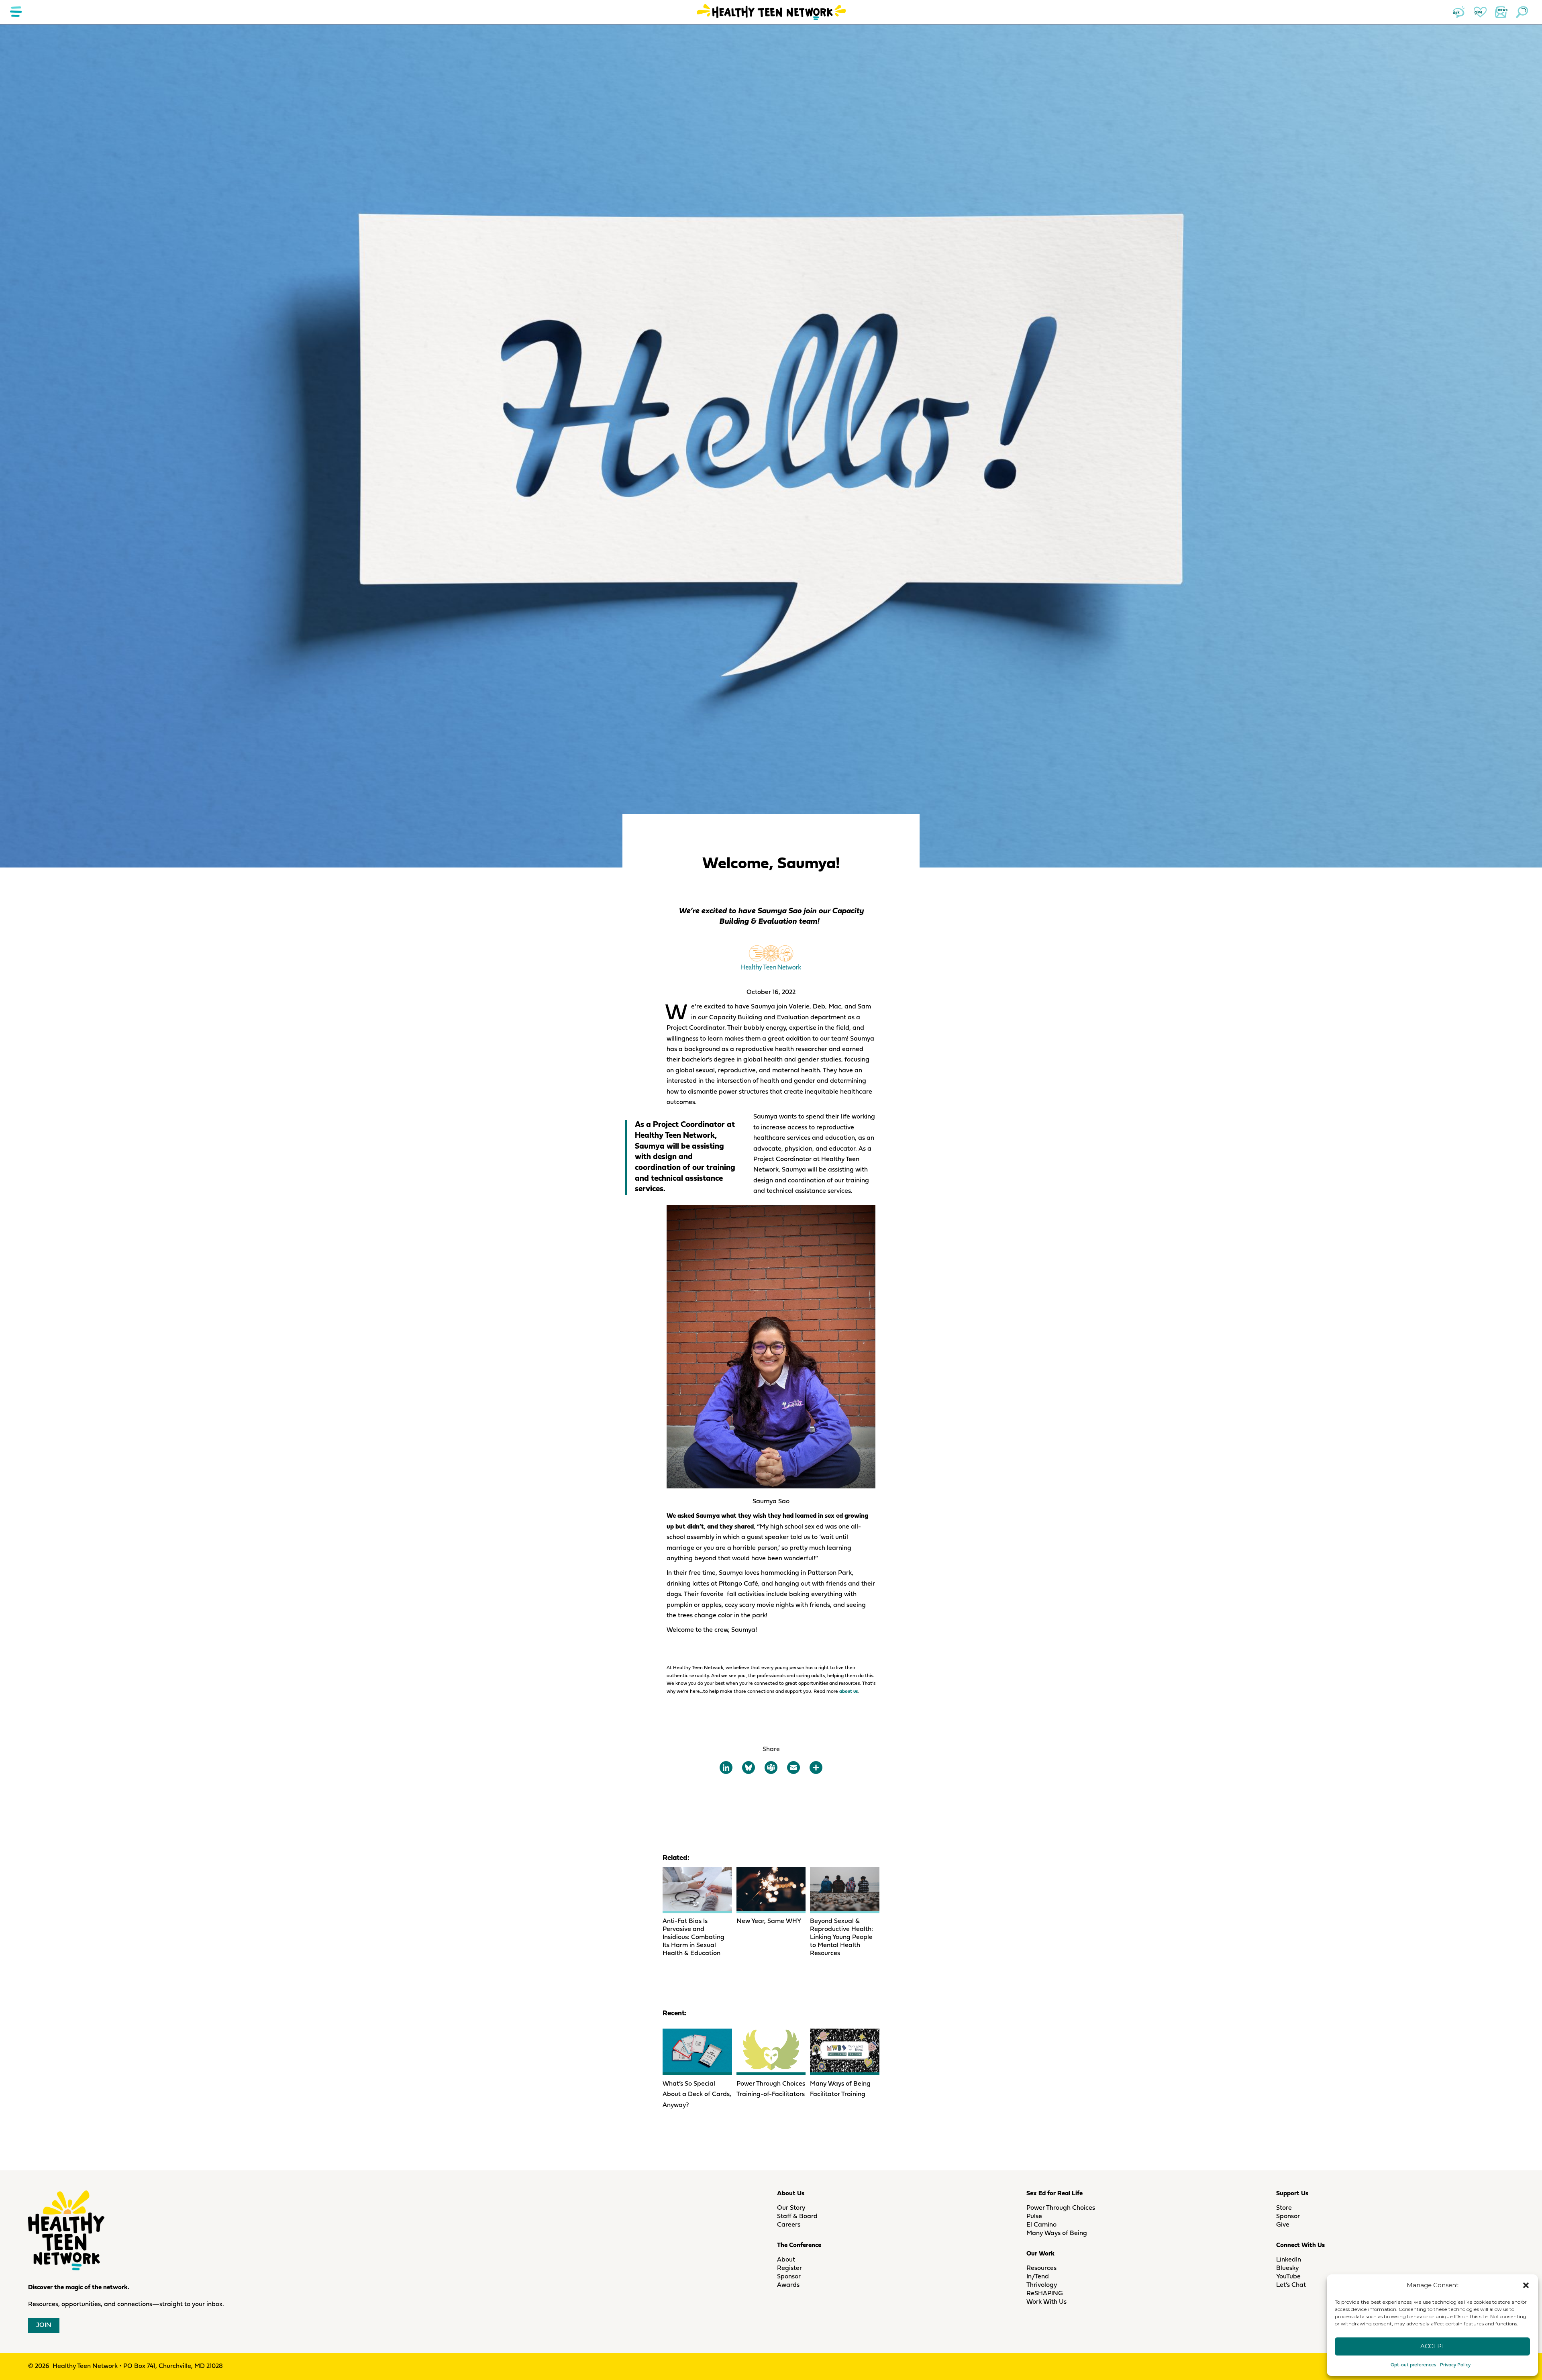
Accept (1433, 2346)
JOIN (44, 2325)
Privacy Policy (1455, 2365)
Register (789, 2268)
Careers (789, 2225)
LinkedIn (1289, 2260)
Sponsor (789, 2277)
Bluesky (1287, 2268)
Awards (788, 2285)
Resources (1041, 2268)
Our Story (791, 2208)
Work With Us (1046, 2302)
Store (1284, 2208)
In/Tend (1038, 2277)
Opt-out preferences (1413, 2365)
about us (849, 1692)
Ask (1459, 12)
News (1501, 12)
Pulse (1034, 2217)
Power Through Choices (1061, 2208)
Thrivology (1042, 2285)
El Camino (1041, 2225)
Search (1522, 12)
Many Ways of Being (1057, 2233)
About (786, 2260)
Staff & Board (797, 2217)
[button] (1526, 2285)
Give (1480, 12)
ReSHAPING (1045, 2294)
